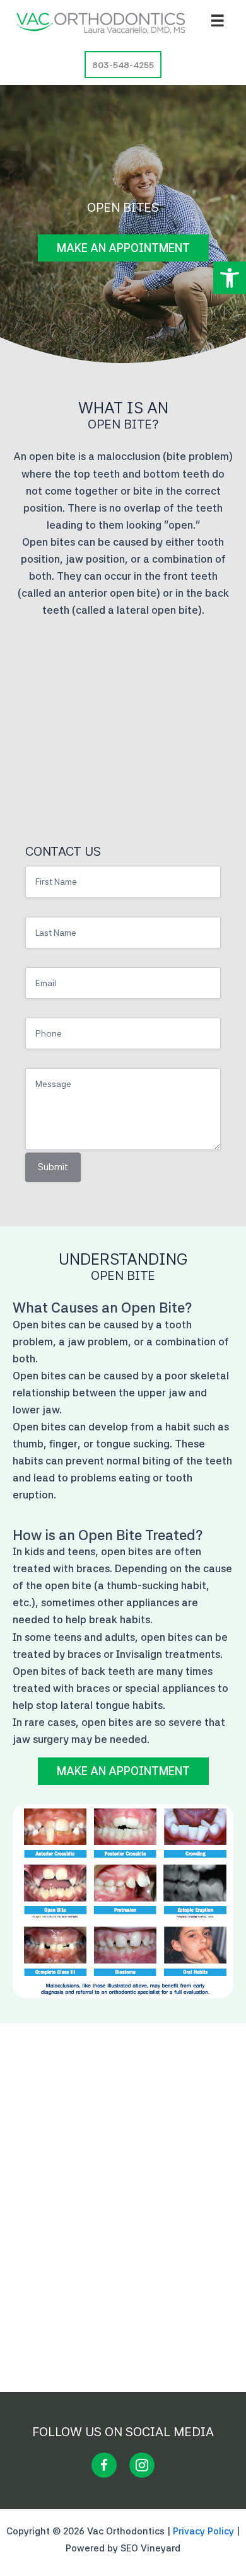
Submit (53, 1167)
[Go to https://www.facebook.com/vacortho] (104, 2465)
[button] (230, 278)
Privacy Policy (203, 2531)
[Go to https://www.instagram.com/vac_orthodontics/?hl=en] (142, 2465)
